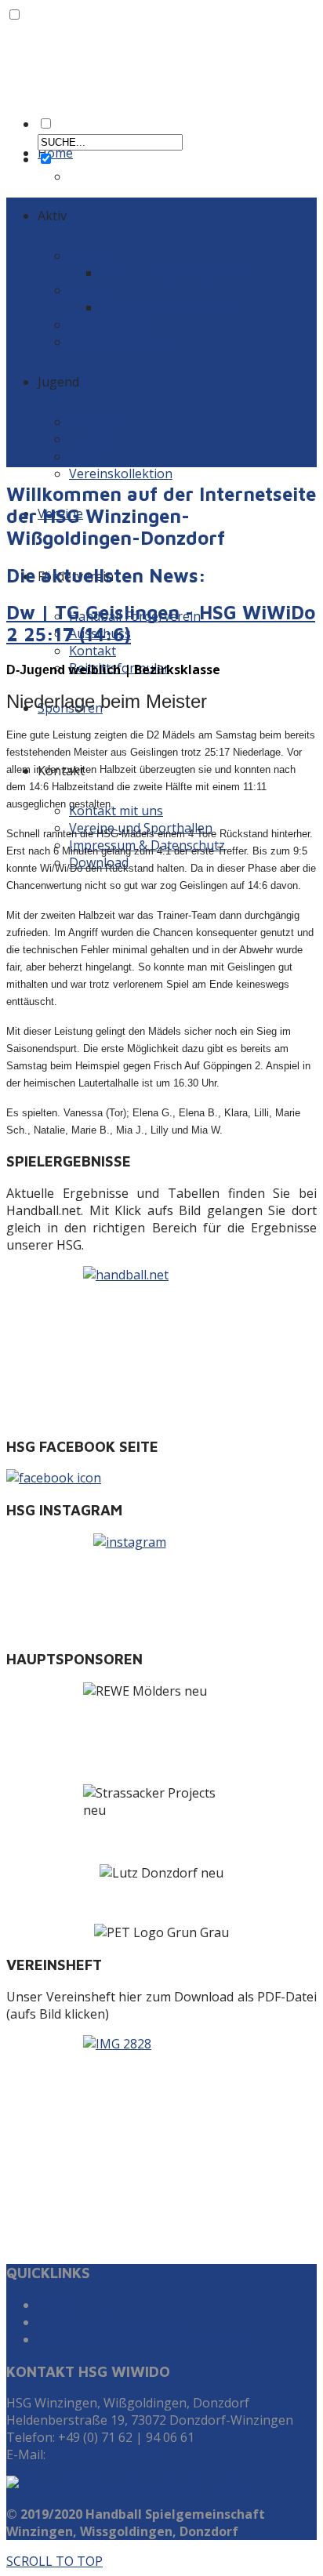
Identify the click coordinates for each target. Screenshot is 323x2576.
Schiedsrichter (111, 325)
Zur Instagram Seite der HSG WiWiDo (147, 2339)
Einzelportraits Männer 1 (174, 273)
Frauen (90, 290)
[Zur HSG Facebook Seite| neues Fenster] (161, 1478)
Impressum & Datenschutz (116, 2322)
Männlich (96, 422)
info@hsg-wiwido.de (107, 2454)
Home (55, 153)
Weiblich (94, 439)
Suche (55, 2305)
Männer (93, 256)
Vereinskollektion (121, 342)
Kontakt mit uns (116, 811)
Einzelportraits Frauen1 (170, 307)
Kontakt (93, 651)
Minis (85, 456)
